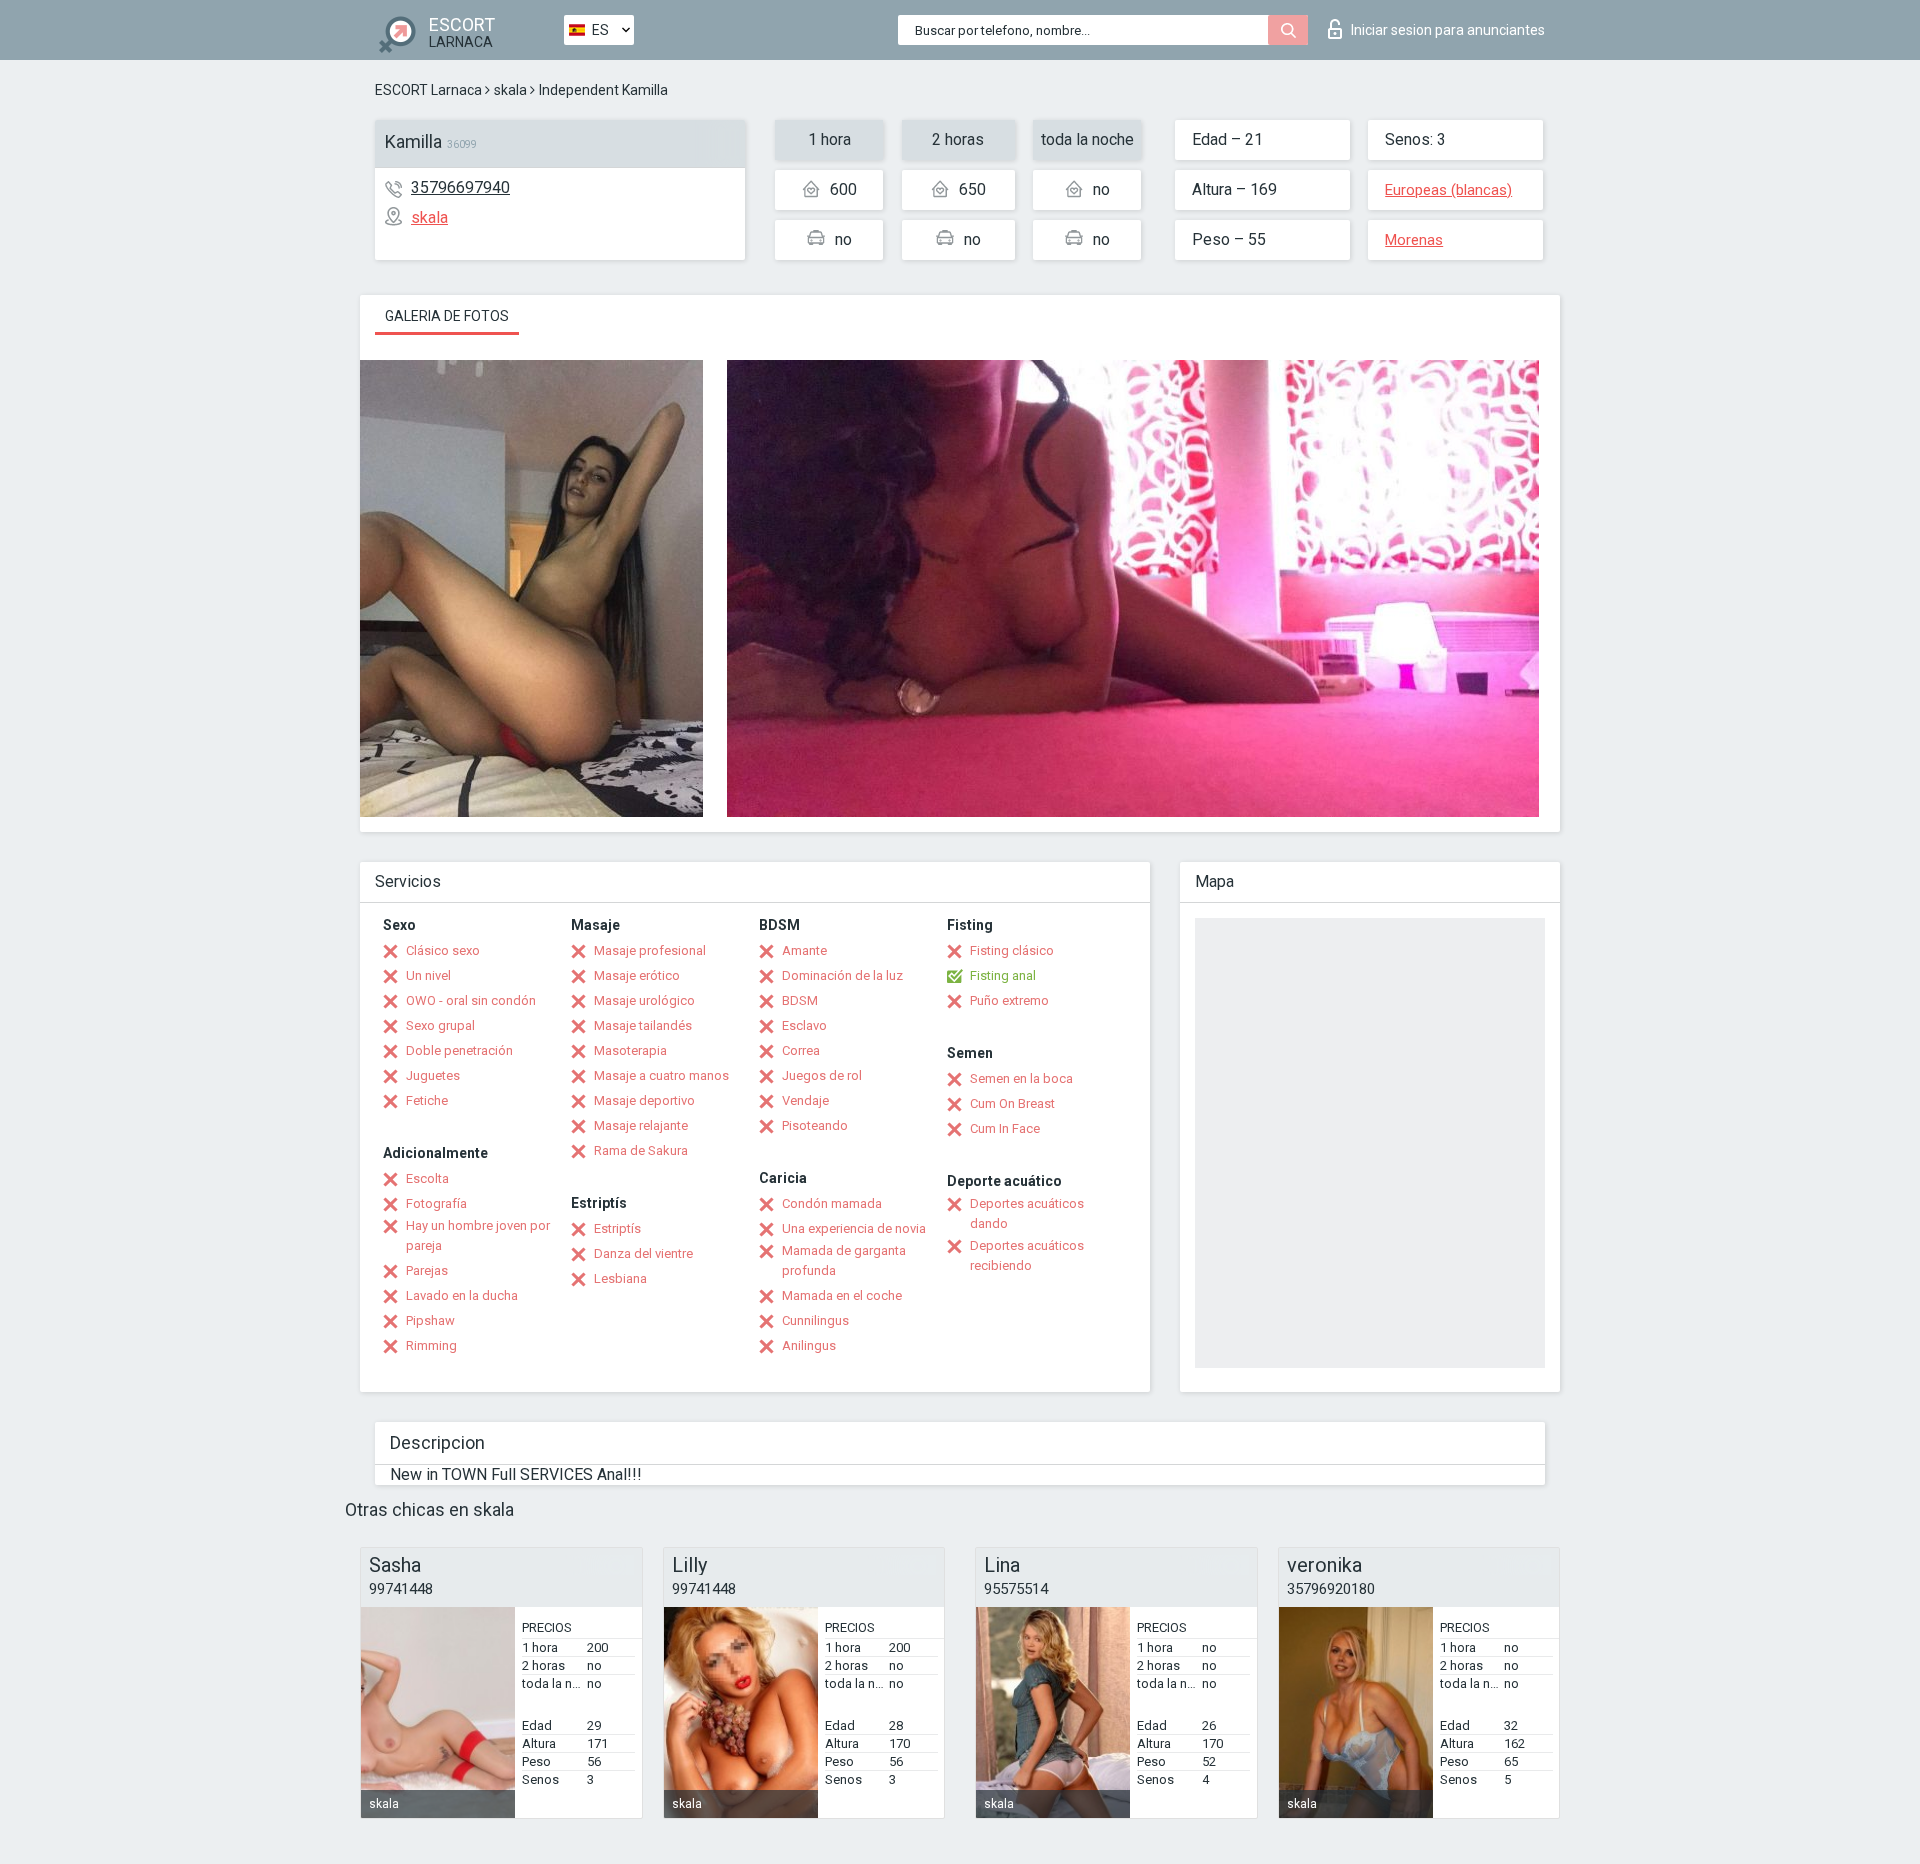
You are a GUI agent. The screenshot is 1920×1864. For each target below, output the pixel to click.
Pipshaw (430, 1320)
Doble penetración (459, 1050)
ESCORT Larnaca (428, 90)
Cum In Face (1005, 1128)
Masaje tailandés (643, 1025)
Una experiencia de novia (854, 1228)
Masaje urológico (644, 1000)
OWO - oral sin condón (471, 1000)
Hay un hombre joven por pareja (478, 1235)
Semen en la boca (1021, 1078)
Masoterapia (630, 1050)
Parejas (427, 1270)
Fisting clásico (1012, 950)
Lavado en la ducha (462, 1295)
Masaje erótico (637, 975)
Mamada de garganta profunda (844, 1260)
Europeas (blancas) (1448, 190)
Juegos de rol (822, 1075)
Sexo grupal (440, 1025)
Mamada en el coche (842, 1295)
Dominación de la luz (842, 975)
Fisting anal (1003, 975)
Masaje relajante (641, 1125)
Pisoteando (815, 1125)
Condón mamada (832, 1203)
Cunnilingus (815, 1320)
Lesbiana (620, 1278)
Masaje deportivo (644, 1100)
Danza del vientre (643, 1253)
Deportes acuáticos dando (1027, 1213)
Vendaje (805, 1100)
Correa (801, 1050)
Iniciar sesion (1448, 30)
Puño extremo (1009, 1000)
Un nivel (428, 975)
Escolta (427, 1178)
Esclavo (804, 1025)
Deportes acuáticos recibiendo (1027, 1255)
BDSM (800, 1000)
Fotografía (436, 1203)
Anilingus (809, 1345)
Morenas (1414, 240)
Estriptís (617, 1228)
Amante (804, 950)
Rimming (431, 1345)
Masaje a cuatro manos (661, 1075)
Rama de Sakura (641, 1150)
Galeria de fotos (447, 316)
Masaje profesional (650, 950)
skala (510, 90)
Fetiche (427, 1100)
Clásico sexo (443, 950)
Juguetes (433, 1075)
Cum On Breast (1012, 1103)
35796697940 (460, 187)
